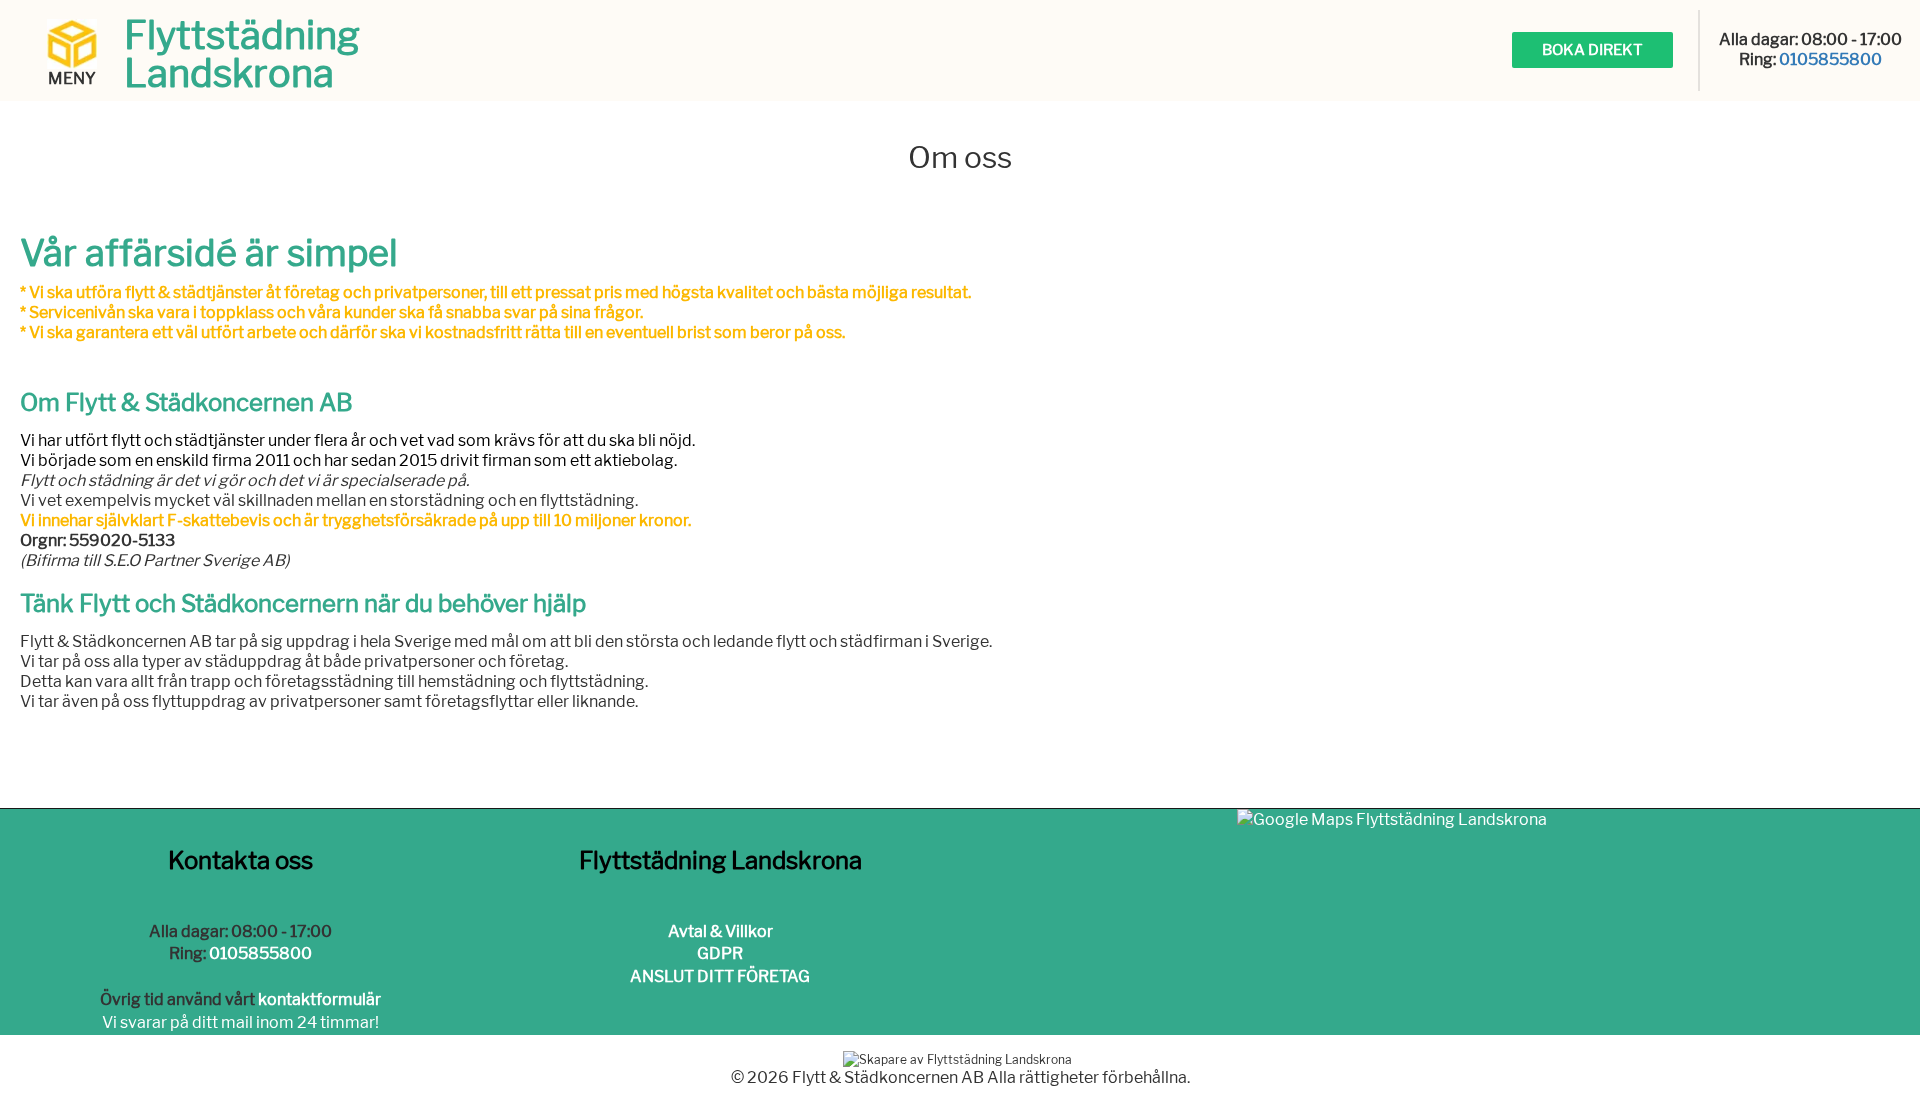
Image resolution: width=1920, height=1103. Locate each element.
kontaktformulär (319, 999)
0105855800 (1830, 59)
